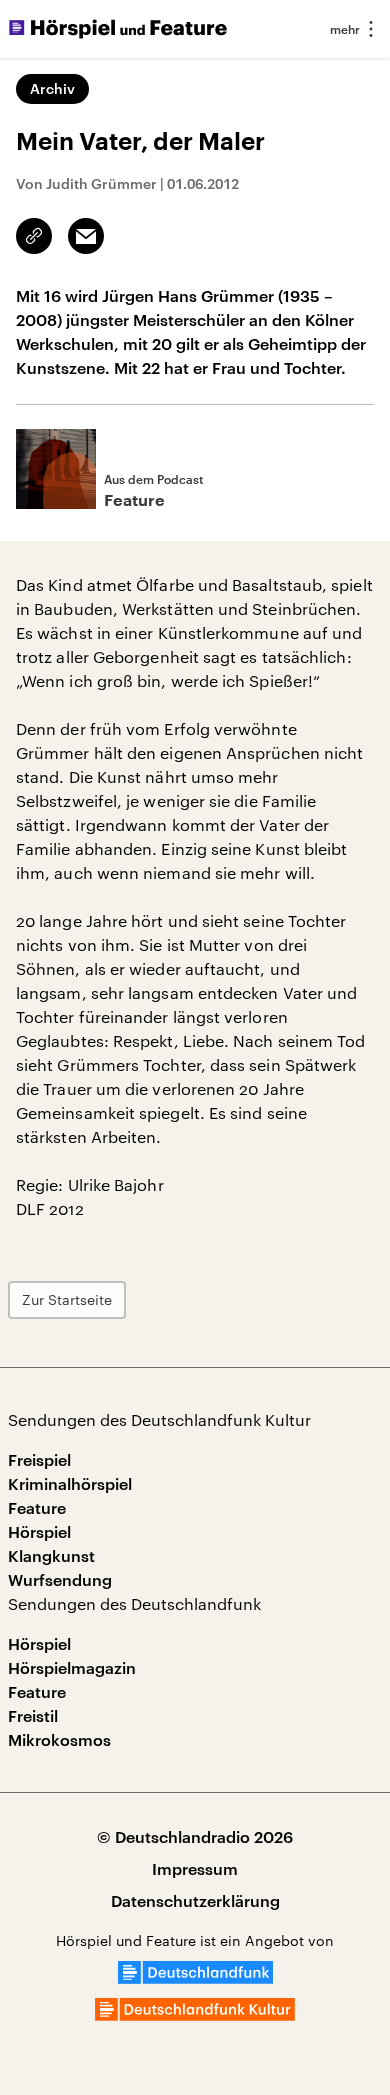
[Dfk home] (195, 2014)
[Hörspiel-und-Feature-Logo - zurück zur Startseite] (118, 29)
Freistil (33, 1715)
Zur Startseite (67, 1299)
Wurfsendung (60, 1579)
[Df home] (195, 1977)
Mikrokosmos (59, 1739)
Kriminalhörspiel (70, 1483)
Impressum (195, 1868)
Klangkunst (51, 1555)
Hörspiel (39, 1531)
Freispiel (39, 1459)
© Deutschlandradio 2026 (195, 1836)
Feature (37, 1507)
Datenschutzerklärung (195, 1900)
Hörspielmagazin (72, 1667)
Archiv (52, 88)
